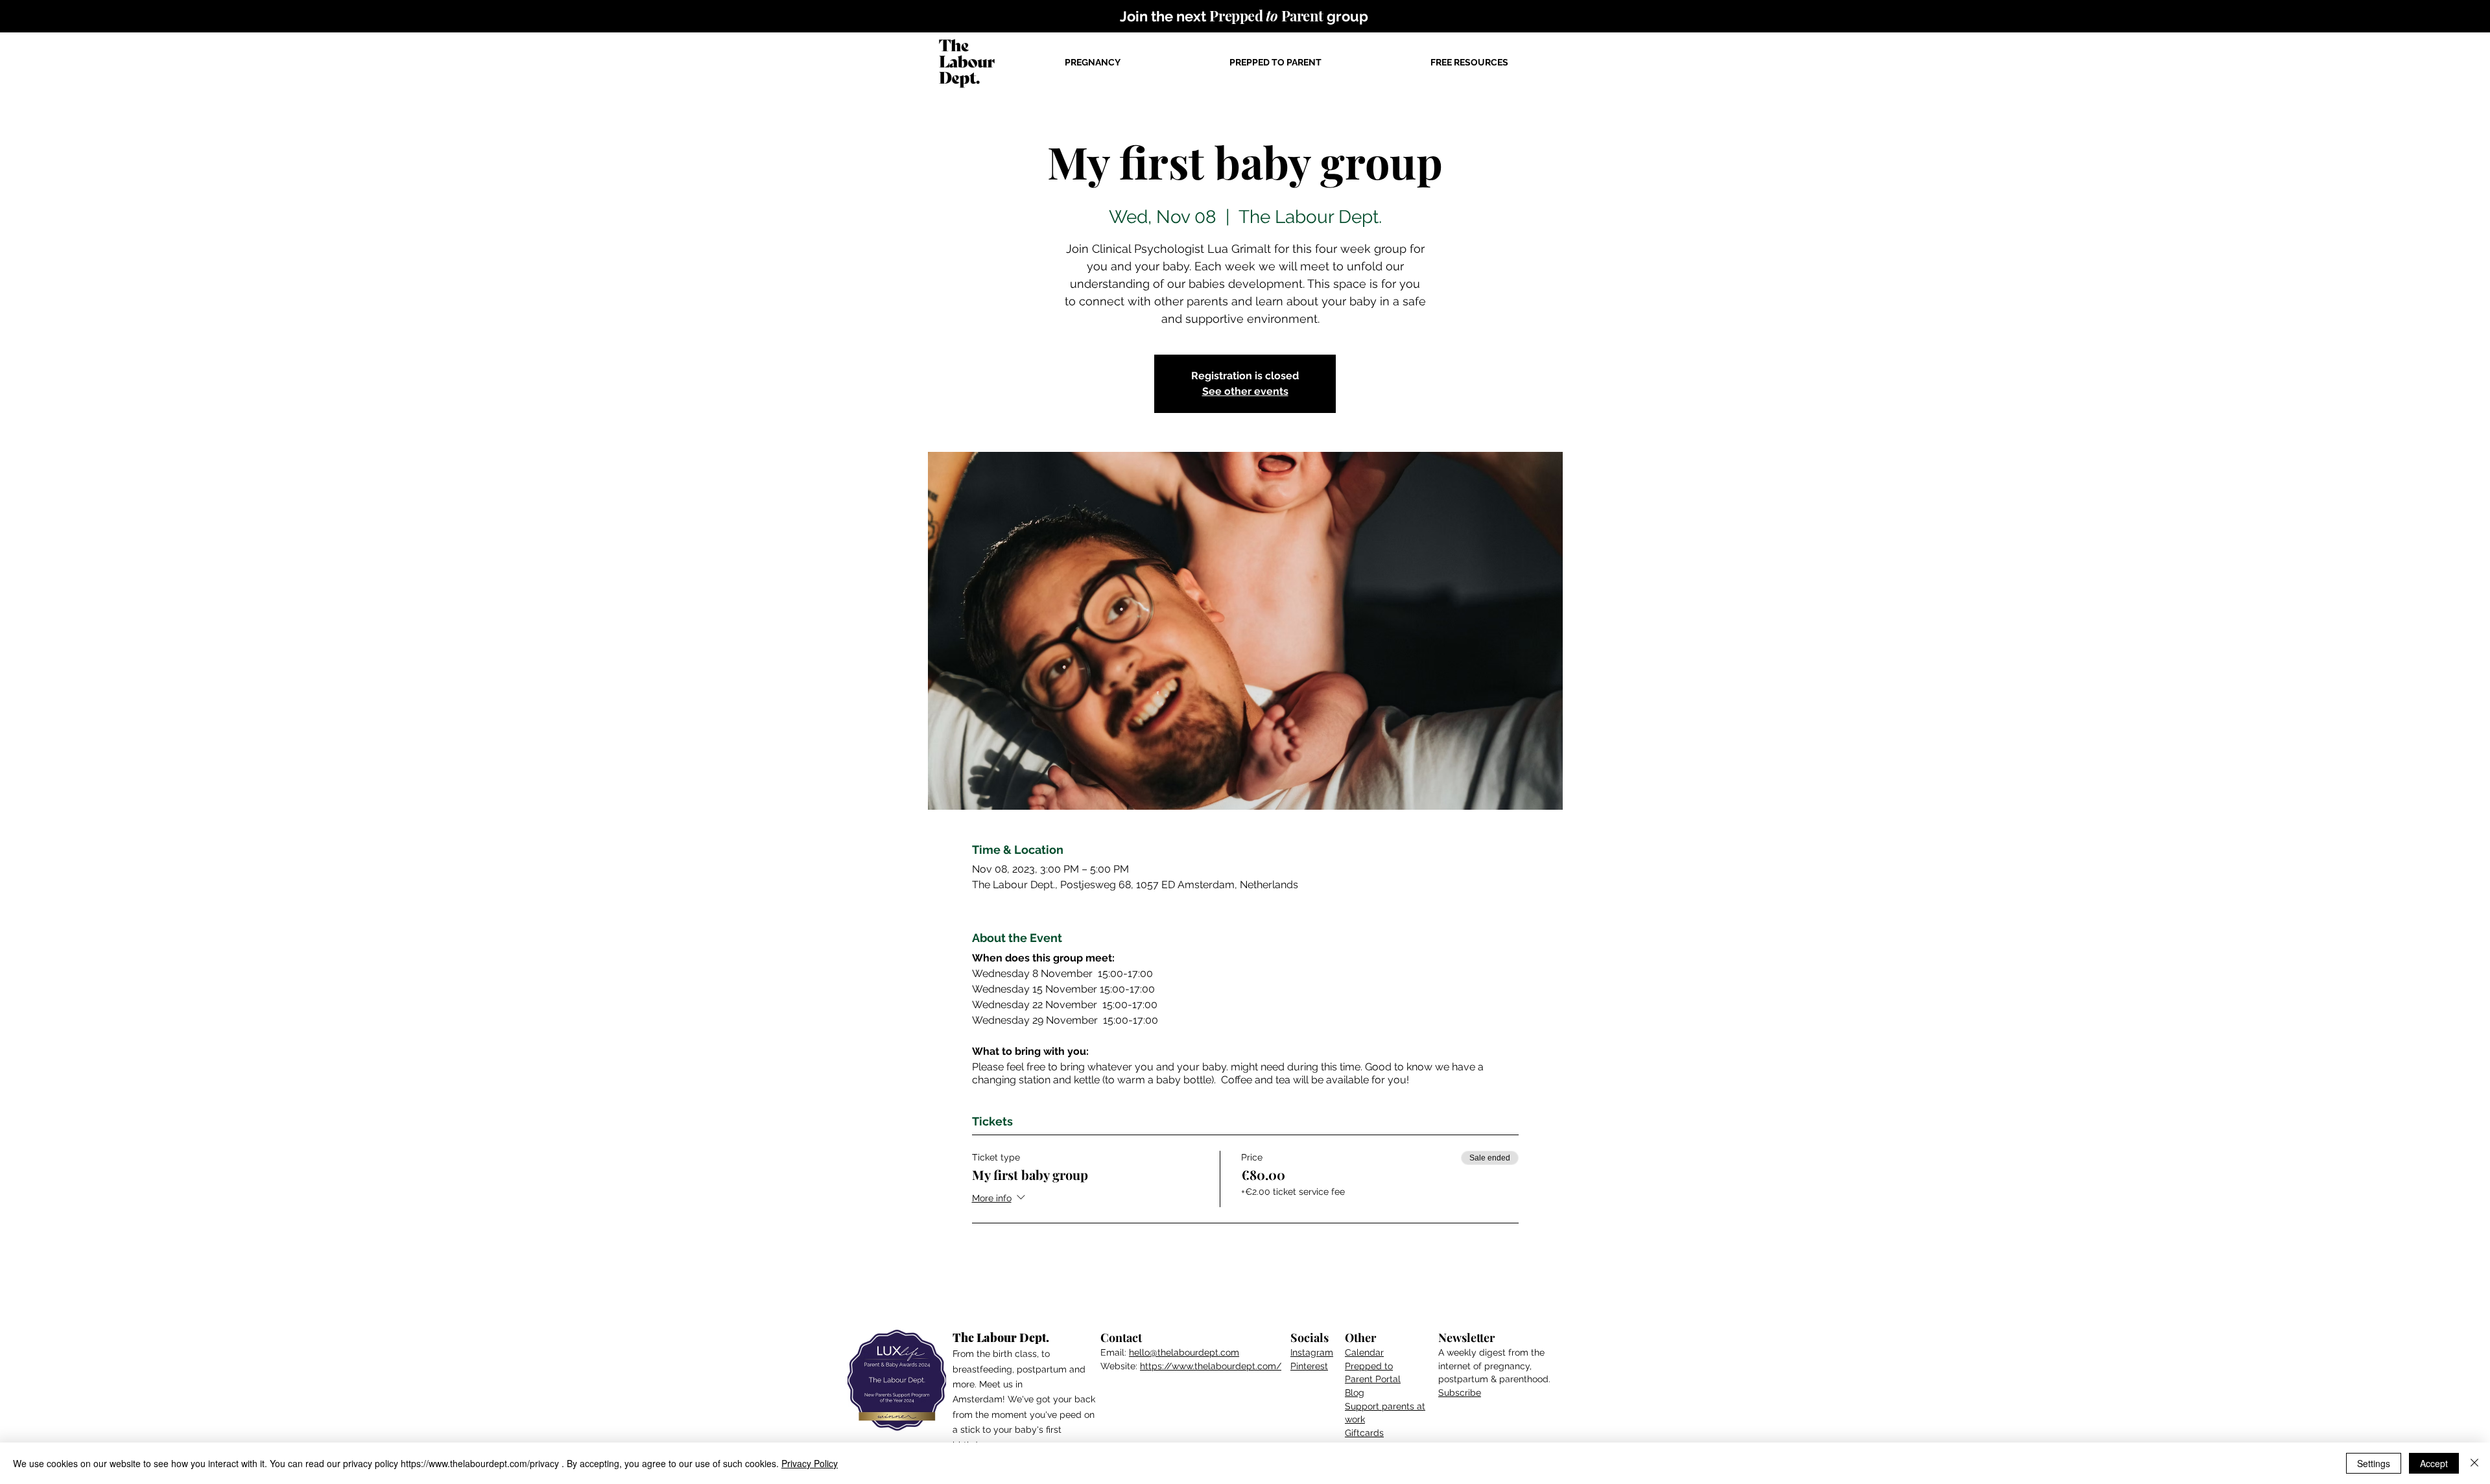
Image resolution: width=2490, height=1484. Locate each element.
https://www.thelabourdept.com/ (1211, 1366)
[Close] (2474, 1463)
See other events (1245, 391)
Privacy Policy (810, 1463)
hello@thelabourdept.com (1184, 1352)
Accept (2434, 1463)
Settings (2374, 1463)
